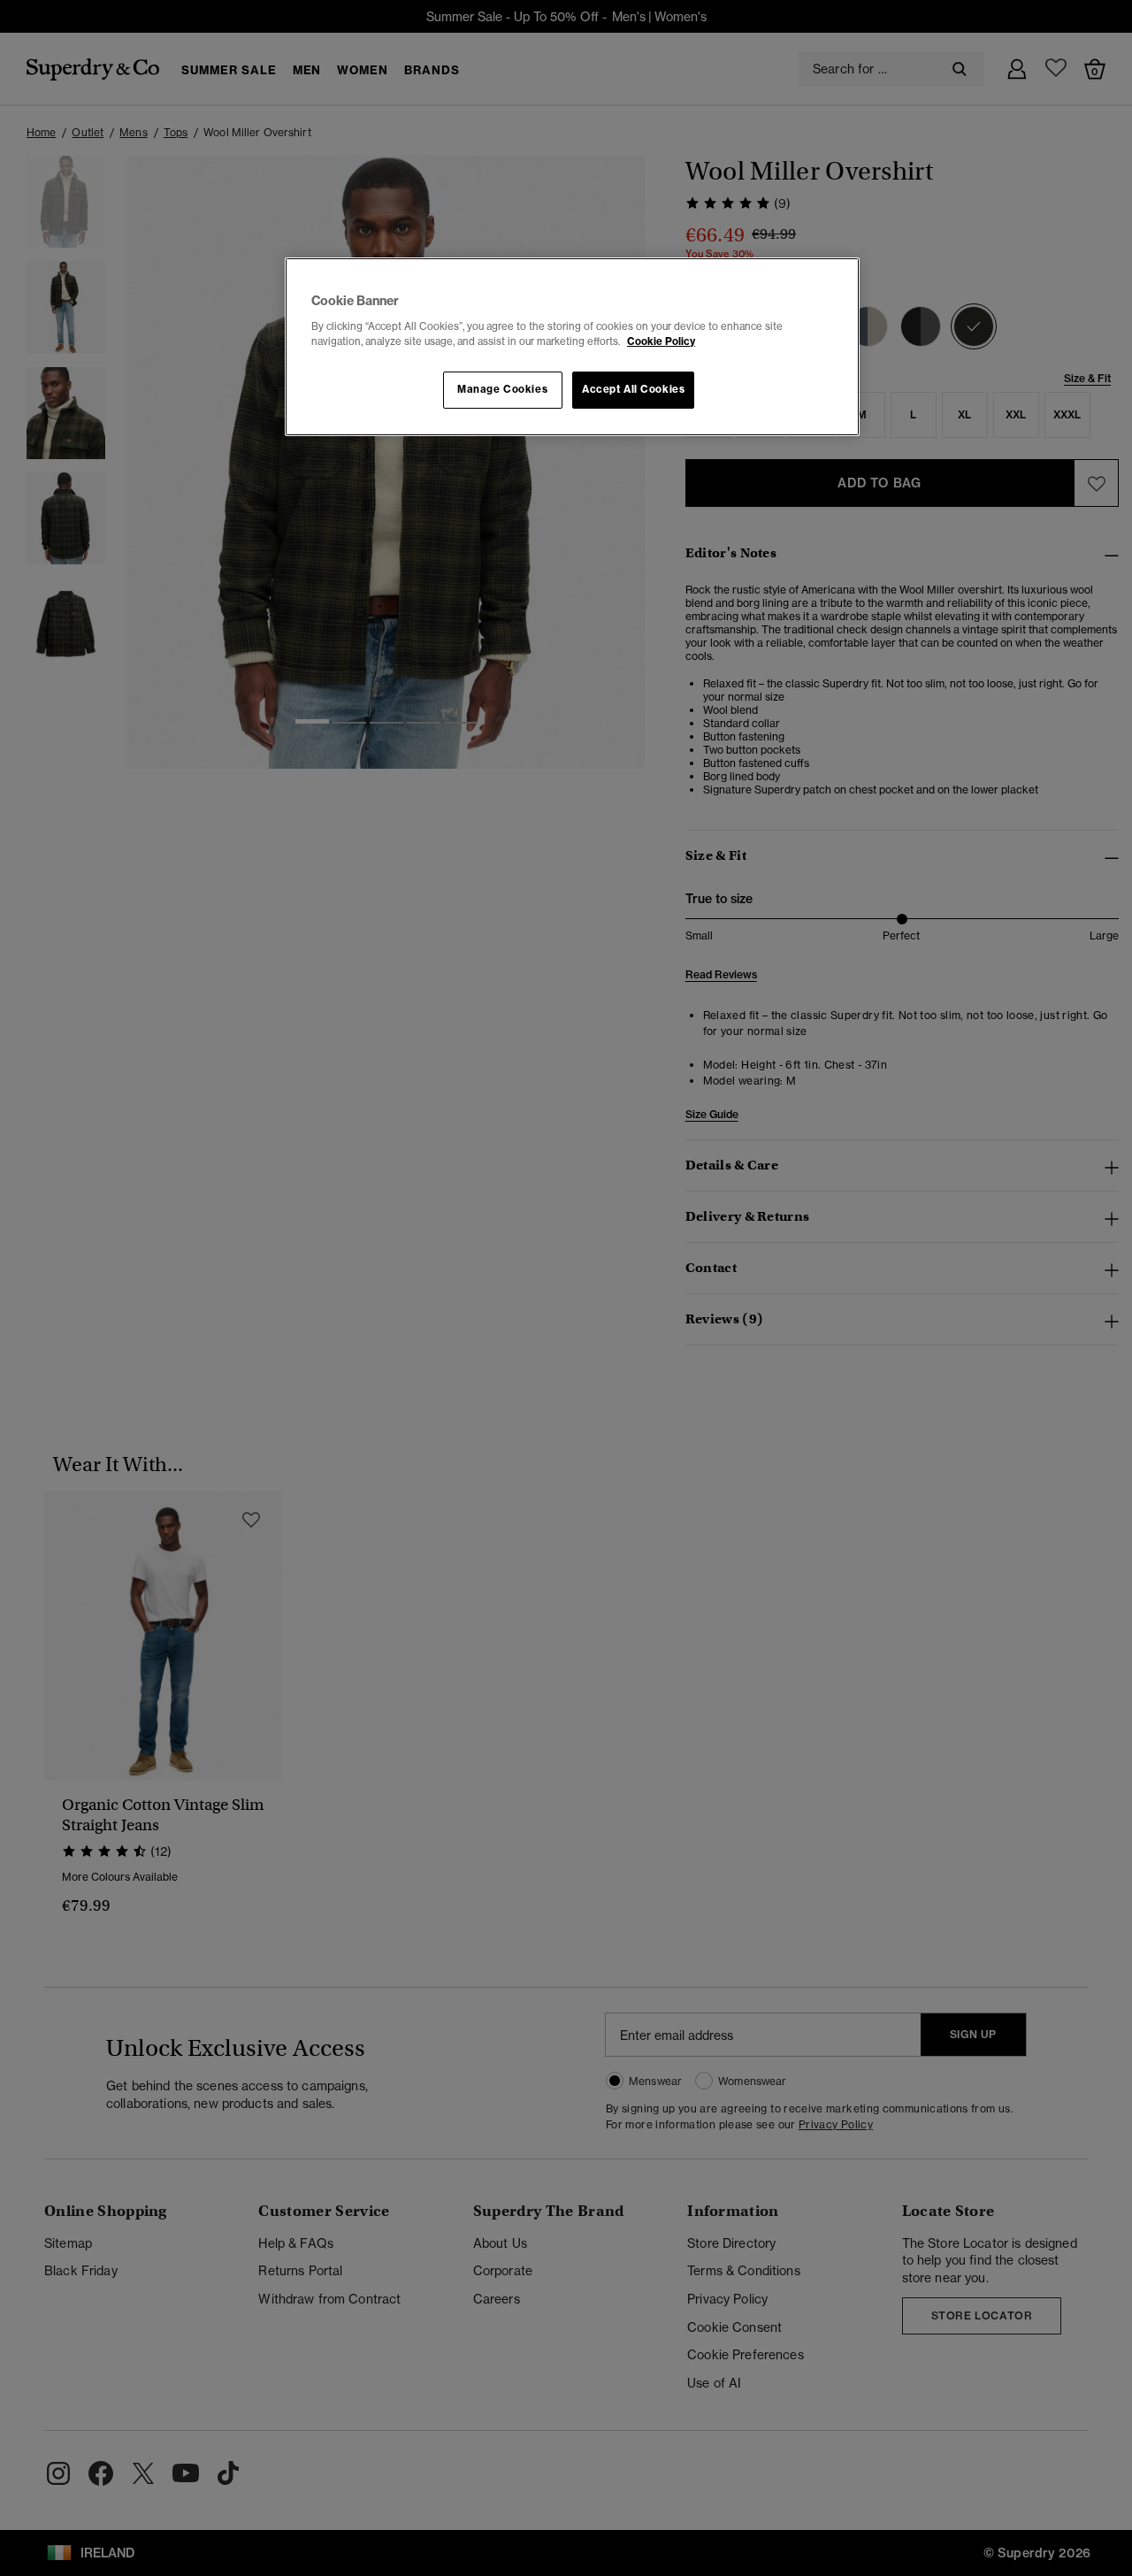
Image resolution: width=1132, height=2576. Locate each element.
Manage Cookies (502, 389)
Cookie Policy (661, 341)
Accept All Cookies (633, 389)
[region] (572, 347)
